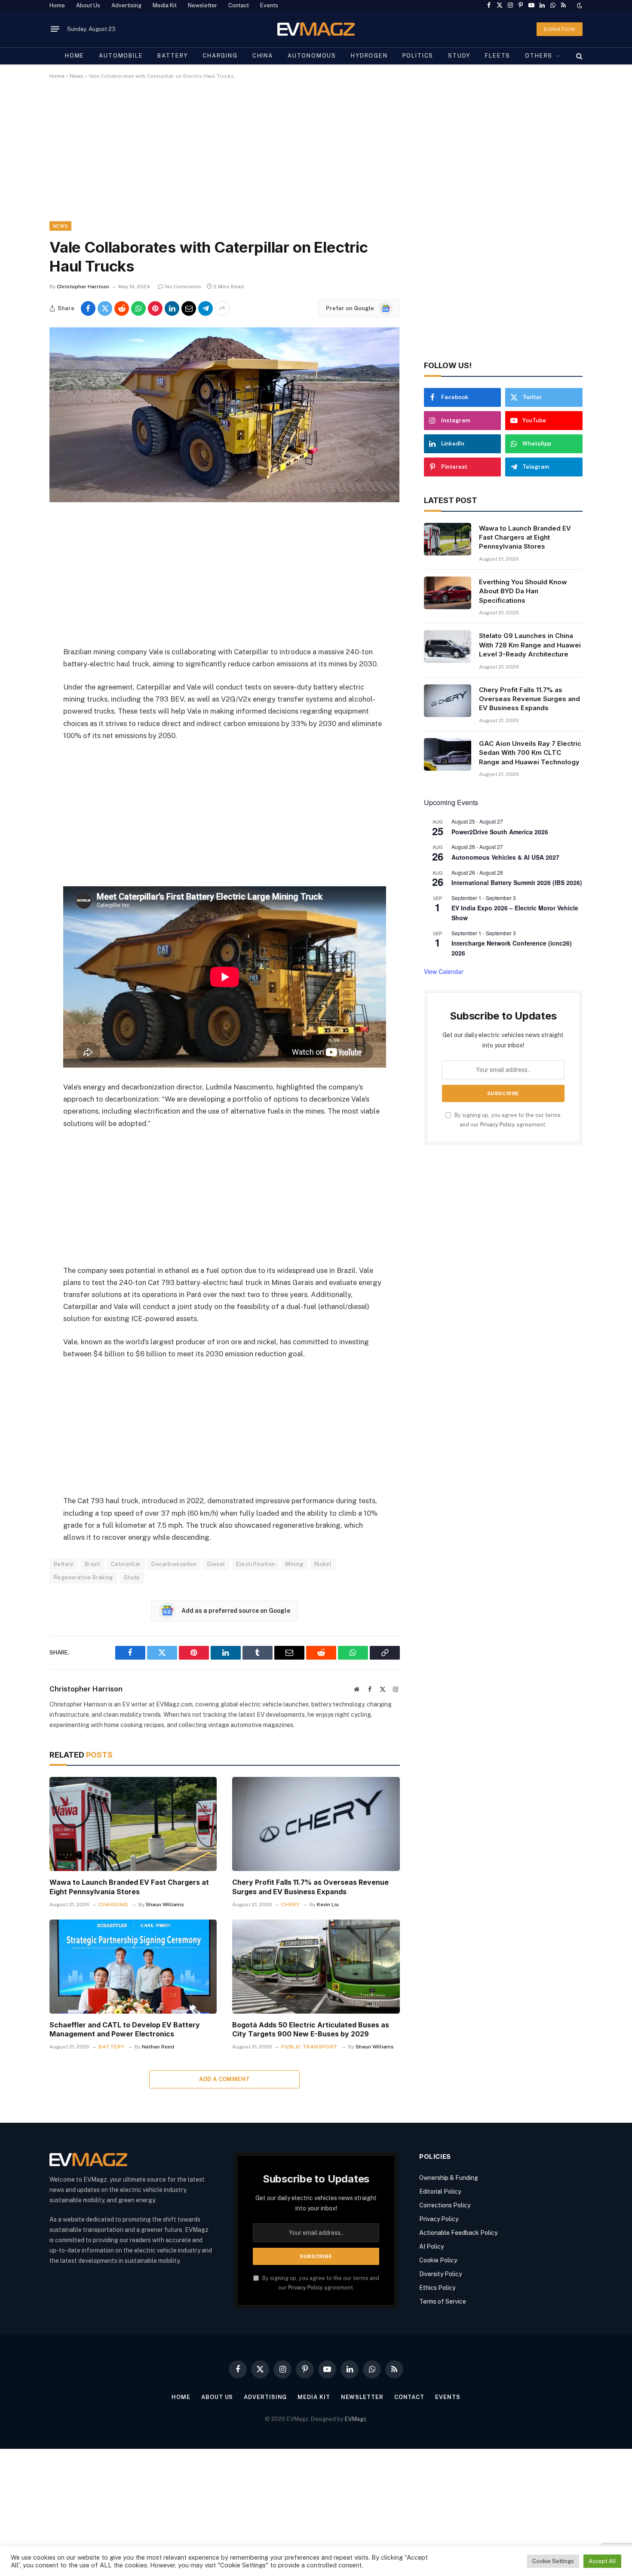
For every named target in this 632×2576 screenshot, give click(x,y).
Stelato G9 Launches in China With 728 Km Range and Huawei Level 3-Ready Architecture (530, 645)
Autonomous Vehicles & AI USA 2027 (505, 857)
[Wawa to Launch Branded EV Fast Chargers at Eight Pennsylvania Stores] (133, 1824)
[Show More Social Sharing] (222, 308)
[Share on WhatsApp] (138, 308)
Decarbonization (174, 1564)
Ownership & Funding (449, 2178)
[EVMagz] (316, 29)
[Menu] (55, 29)
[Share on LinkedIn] (172, 308)
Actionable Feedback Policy (458, 2233)
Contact (239, 5)
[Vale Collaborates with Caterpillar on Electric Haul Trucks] (224, 500)
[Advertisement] (307, 158)
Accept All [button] (602, 2561)
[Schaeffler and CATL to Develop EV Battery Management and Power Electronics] (133, 1967)
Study (459, 56)
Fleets (498, 56)
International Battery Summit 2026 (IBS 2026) (517, 882)
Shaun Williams (165, 1905)
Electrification (256, 1564)
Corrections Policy (445, 2205)
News (77, 76)
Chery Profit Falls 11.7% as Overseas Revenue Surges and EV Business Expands (310, 1887)
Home (57, 5)
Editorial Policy (440, 2191)
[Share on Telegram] (206, 308)
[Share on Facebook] (88, 308)
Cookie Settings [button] (553, 2561)
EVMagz (356, 2419)
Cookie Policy (438, 2260)
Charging (220, 56)
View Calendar (444, 971)
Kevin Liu (328, 1905)
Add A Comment (224, 2079)
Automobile (121, 56)
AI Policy (431, 2246)
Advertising (126, 5)
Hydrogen (369, 56)
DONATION (560, 29)
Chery (290, 1905)
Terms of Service (443, 2301)
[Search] (578, 56)
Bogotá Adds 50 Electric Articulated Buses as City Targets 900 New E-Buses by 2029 (311, 2030)
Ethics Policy (437, 2288)
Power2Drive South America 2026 (500, 832)
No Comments (183, 287)
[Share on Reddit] (122, 308)
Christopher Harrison (83, 287)
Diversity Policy (440, 2274)
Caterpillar (126, 1564)
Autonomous (312, 56)
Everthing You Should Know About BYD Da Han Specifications (523, 591)
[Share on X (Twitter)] (105, 308)
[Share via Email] (189, 308)
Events (269, 5)
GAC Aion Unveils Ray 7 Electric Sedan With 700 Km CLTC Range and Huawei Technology (530, 753)
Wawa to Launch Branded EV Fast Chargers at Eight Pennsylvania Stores (129, 1887)
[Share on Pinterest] (155, 308)
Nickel (323, 1564)
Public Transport (310, 2047)
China (263, 56)
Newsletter (202, 5)
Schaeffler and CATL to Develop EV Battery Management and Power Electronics (125, 2030)
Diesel (216, 1564)
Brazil (92, 1564)
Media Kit (165, 5)
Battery (173, 56)
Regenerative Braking (83, 1577)
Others (539, 56)
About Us (88, 5)
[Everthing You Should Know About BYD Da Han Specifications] (448, 593)
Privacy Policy (498, 1125)
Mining (294, 1564)
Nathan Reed (158, 2047)
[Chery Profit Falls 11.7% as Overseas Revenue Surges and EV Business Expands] (316, 1824)
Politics (418, 56)
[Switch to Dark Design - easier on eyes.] (579, 6)
